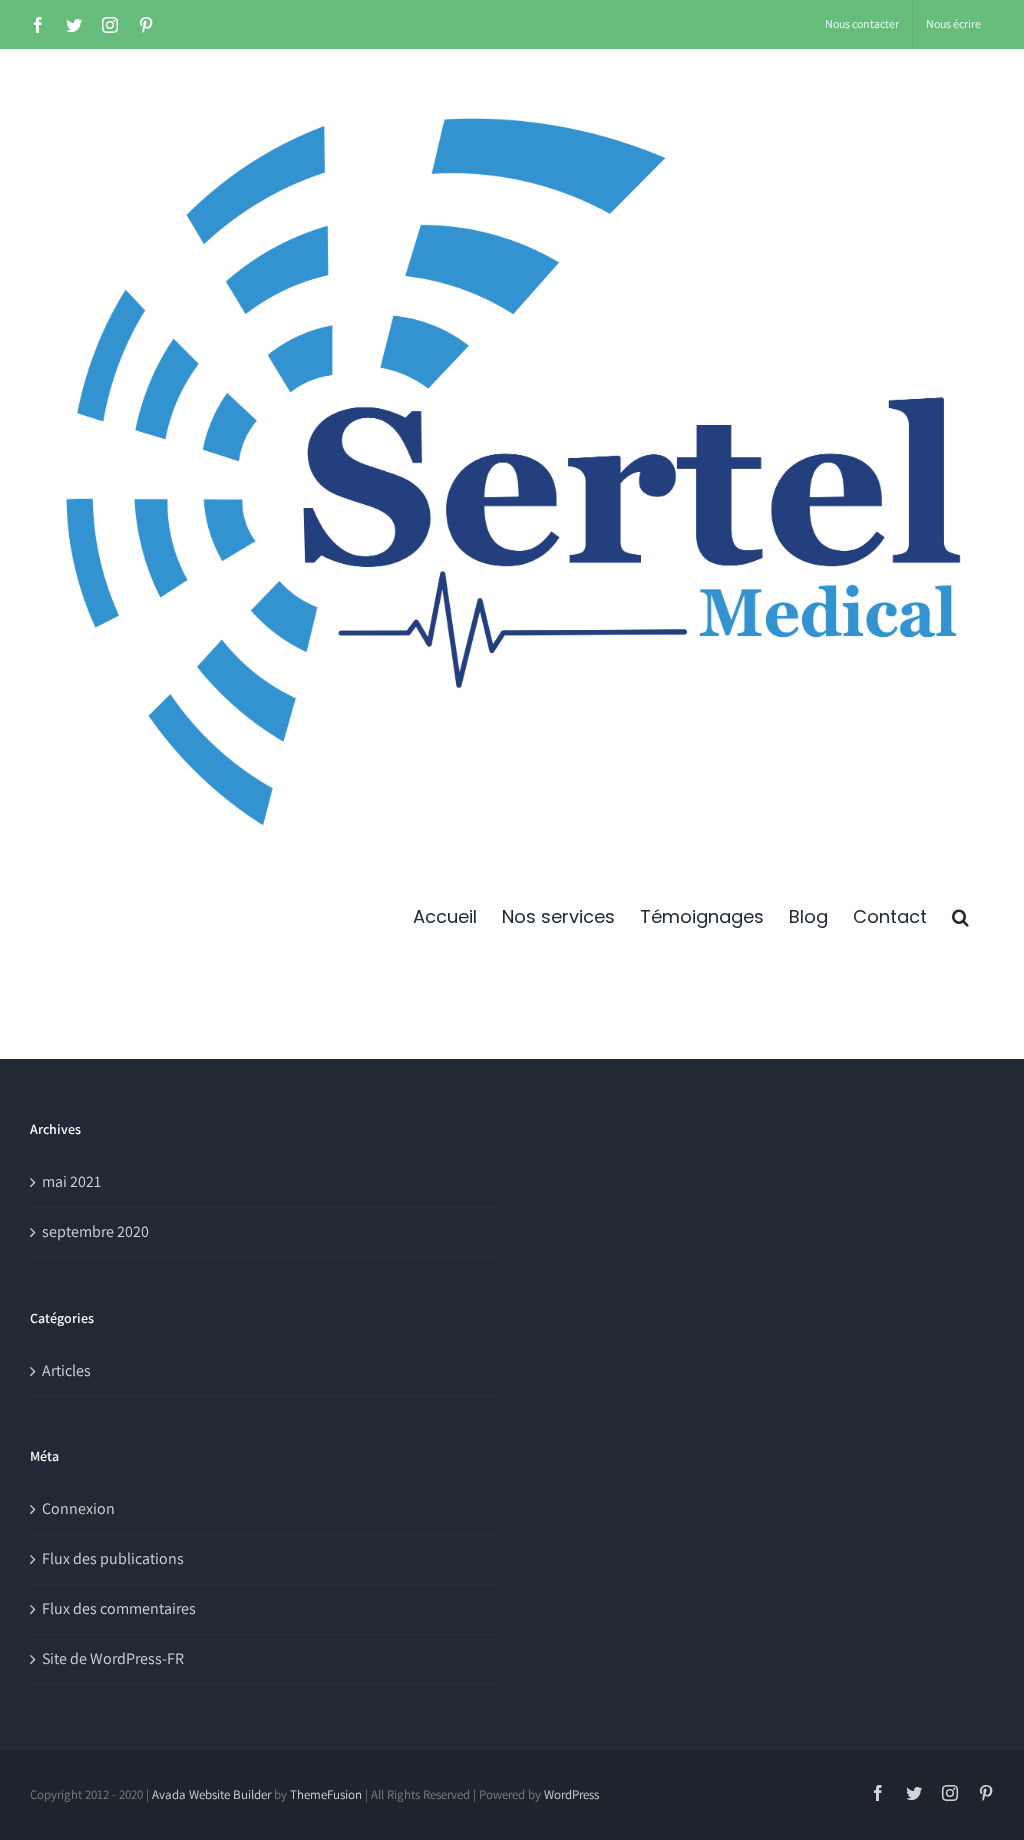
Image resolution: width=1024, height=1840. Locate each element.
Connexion (78, 1508)
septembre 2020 (95, 1231)
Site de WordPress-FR (113, 1658)
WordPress (571, 1794)
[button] (960, 917)
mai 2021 (71, 1181)
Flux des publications (113, 1558)
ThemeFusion (326, 1794)
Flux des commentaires (119, 1608)
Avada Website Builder (211, 1794)
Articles (66, 1370)
